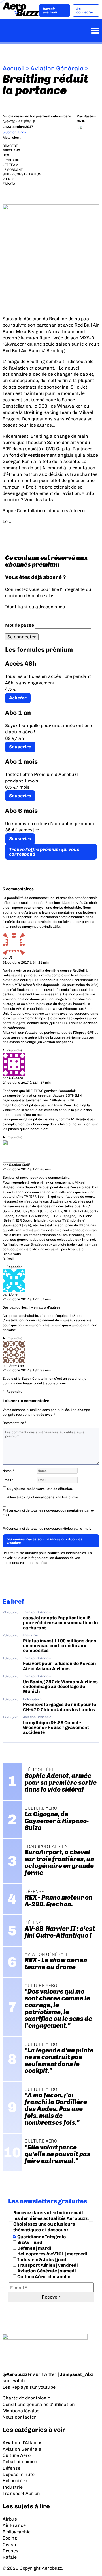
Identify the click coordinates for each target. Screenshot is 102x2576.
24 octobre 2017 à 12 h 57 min (27, 1299)
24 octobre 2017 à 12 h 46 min (27, 1169)
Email (8, 1480)
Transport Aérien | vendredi (47, 2265)
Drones (10, 2551)
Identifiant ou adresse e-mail (36, 607)
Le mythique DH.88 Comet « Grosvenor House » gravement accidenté (56, 1728)
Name (8, 1471)
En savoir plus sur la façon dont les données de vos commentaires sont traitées (47, 1558)
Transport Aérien (37, 1612)
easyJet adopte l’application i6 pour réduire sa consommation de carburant (60, 1623)
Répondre (14, 1050)
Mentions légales (21, 2411)
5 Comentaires (14, 132)
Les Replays (15, 2387)
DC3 (6, 155)
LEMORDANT (13, 170)
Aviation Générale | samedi (46, 2271)
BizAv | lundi (30, 2242)
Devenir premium (50, 11)
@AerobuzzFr (17, 2374)
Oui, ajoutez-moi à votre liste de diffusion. (40, 1489)
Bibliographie (17, 2532)
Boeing (10, 2538)
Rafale (10, 2557)
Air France (14, 2525)
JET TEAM (10, 165)
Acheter (18, 698)
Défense (11, 2468)
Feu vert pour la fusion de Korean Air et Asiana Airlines (59, 1666)
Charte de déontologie (26, 2398)
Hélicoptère (32, 1699)
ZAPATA (9, 184)
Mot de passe (20, 625)
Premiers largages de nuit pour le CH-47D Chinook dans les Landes (59, 1707)
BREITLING (11, 150)
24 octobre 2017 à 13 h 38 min (27, 1370)
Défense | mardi (34, 2248)
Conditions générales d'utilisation (39, 2404)
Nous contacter (19, 2417)
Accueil (14, 68)
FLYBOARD (11, 160)
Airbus (10, 2519)
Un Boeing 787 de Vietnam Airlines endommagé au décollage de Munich (60, 1687)
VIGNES (9, 179)
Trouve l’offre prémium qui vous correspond (44, 852)
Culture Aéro (17, 2455)
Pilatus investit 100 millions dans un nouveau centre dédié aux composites (60, 1646)
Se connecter (85, 11)
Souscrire (20, 747)
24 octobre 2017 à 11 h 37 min (27, 1083)
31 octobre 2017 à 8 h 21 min (26, 962)
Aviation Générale (57, 68)
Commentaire (15, 1423)
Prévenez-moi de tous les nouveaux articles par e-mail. (47, 1529)
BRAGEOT (10, 146)
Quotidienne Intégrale (41, 2237)
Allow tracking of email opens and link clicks (42, 1497)
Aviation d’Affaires (23, 2443)
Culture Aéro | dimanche (43, 2277)
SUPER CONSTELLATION (22, 174)
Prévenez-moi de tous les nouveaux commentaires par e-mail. (48, 1513)
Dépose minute (19, 2474)
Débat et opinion (20, 2462)
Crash (9, 2545)
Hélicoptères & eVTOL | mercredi (52, 2254)
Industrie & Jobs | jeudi (42, 2260)
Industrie (30, 1635)
